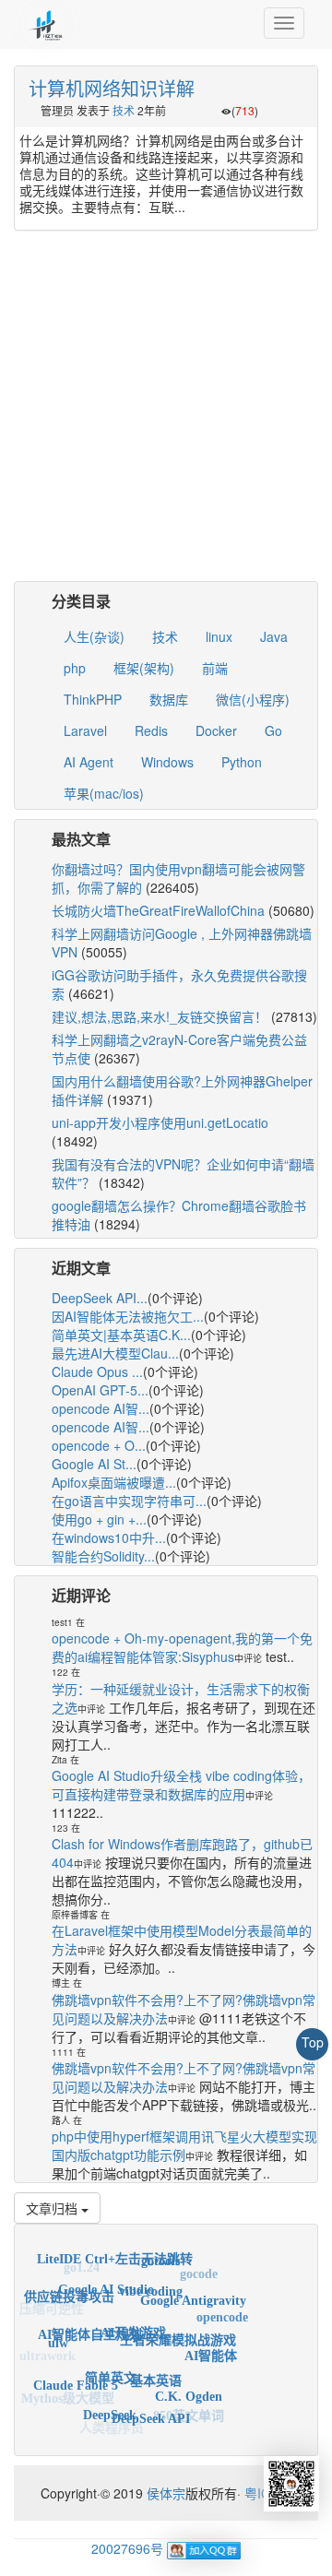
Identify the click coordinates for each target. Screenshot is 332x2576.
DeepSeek (110, 2408)
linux (219, 636)
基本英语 (156, 2369)
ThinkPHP (93, 699)
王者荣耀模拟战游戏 (178, 2327)
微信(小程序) (253, 699)
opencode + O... (99, 1445)
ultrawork (47, 2356)
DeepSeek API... (100, 1298)
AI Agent (89, 762)
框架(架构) (144, 668)
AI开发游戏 (133, 2319)
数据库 (169, 699)
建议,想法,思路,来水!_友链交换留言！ (160, 1016)
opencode (222, 2313)
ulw (58, 2337)
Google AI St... (94, 1464)
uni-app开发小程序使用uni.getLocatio (160, 1122)
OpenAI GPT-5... (100, 1390)
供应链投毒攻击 (69, 2291)
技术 (124, 110)
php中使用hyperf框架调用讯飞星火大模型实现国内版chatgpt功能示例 (184, 2145)
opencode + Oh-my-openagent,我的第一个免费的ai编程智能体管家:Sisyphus (182, 1647)
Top (313, 2042)
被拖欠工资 (153, 2431)
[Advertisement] (166, 415)
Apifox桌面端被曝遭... (114, 1482)
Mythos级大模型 (68, 2397)
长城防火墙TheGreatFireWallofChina (158, 910)
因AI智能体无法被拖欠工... (128, 1316)
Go (273, 730)
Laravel (85, 730)
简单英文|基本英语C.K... (121, 1335)
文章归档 (53, 2208)
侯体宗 (164, 2493)
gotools (160, 2255)
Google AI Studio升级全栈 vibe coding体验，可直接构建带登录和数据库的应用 (181, 1785)
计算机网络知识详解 (112, 88)
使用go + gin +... (99, 1519)
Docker (216, 730)
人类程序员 (112, 2426)
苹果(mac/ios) (104, 793)
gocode (199, 2271)
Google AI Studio (106, 2279)
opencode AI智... (101, 1408)
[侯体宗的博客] (46, 23)
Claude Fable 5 (76, 2377)
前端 (215, 668)
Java (274, 636)
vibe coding (151, 2280)
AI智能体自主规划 (90, 2323)
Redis (151, 730)
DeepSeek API (151, 2410)
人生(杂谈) (94, 636)
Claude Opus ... (97, 1371)
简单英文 (111, 2365)
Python (242, 762)
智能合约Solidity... (103, 1556)
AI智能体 (211, 2347)
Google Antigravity (193, 2291)
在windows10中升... (109, 1537)
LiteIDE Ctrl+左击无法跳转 (115, 2255)
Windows (167, 762)
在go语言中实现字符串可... (129, 1501)
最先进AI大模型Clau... (115, 1353)
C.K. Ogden (189, 2387)
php (75, 668)
